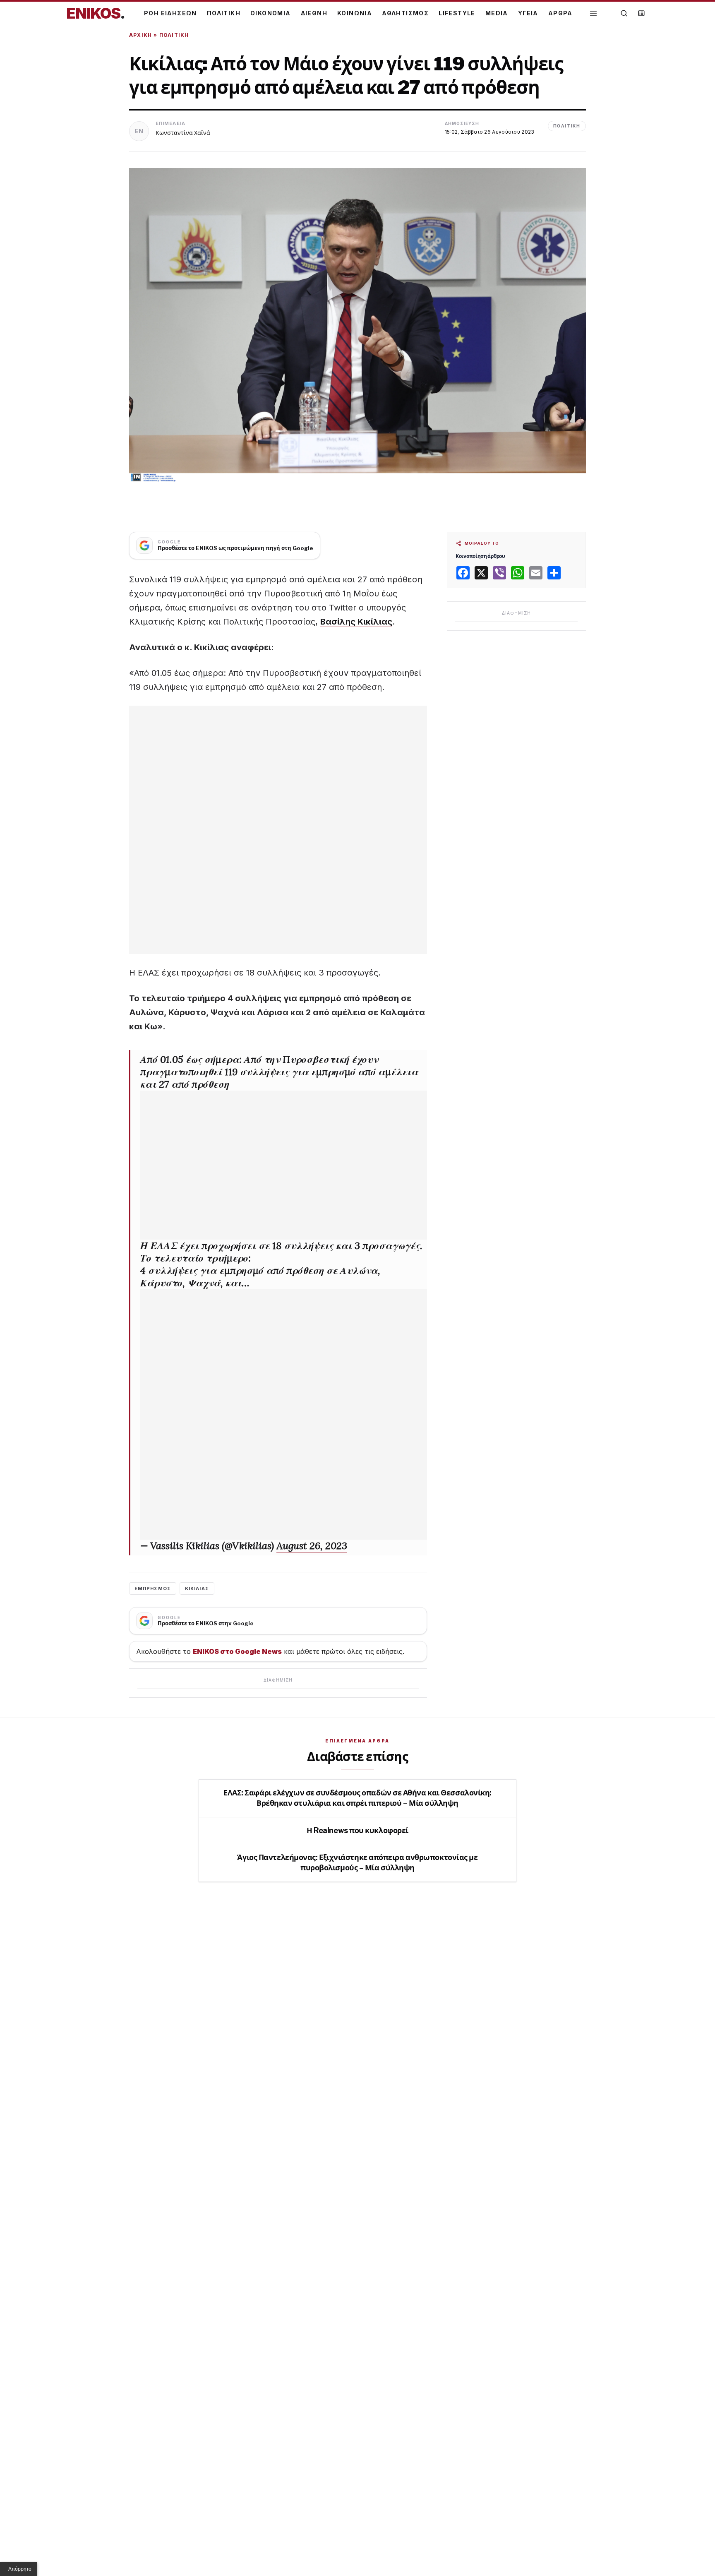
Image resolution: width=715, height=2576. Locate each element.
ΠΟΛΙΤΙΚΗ (224, 13)
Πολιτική (174, 35)
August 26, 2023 (312, 1546)
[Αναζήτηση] (624, 13)
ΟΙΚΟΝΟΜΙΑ (271, 13)
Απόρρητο (20, 2569)
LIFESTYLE (457, 13)
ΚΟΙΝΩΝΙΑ (355, 13)
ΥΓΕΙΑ (528, 13)
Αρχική (140, 35)
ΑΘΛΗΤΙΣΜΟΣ (405, 13)
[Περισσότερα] (593, 13)
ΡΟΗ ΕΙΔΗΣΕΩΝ (170, 13)
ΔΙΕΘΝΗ (314, 13)
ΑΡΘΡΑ (560, 13)
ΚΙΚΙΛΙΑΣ (197, 1588)
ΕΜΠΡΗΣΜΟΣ (153, 1588)
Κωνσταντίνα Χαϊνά (183, 133)
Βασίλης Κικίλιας (356, 622)
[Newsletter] (641, 13)
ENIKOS (96, 13)
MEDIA (497, 13)
